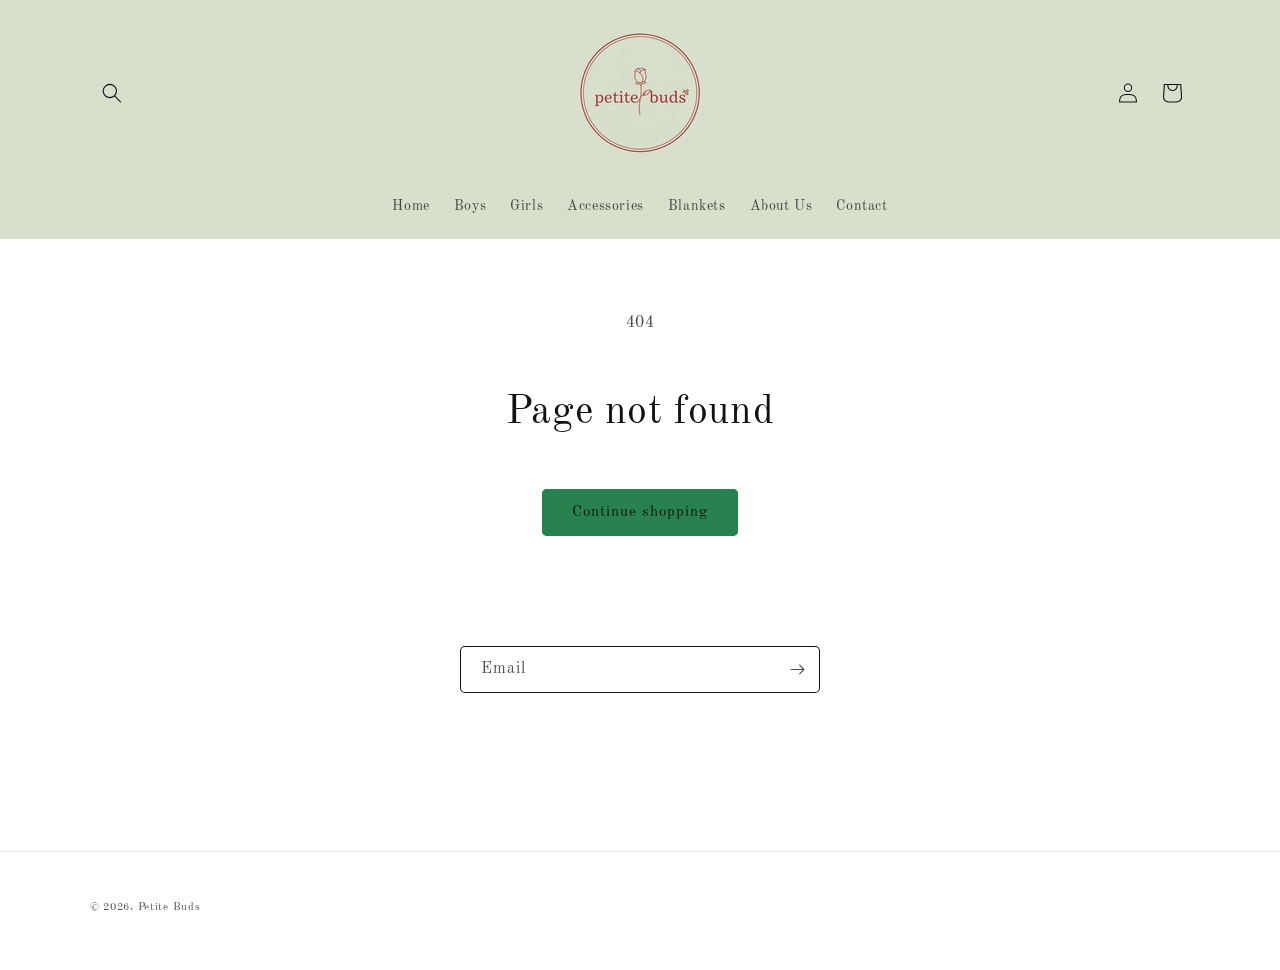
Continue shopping (640, 512)
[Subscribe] (797, 669)
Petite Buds (169, 907)
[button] (112, 93)
